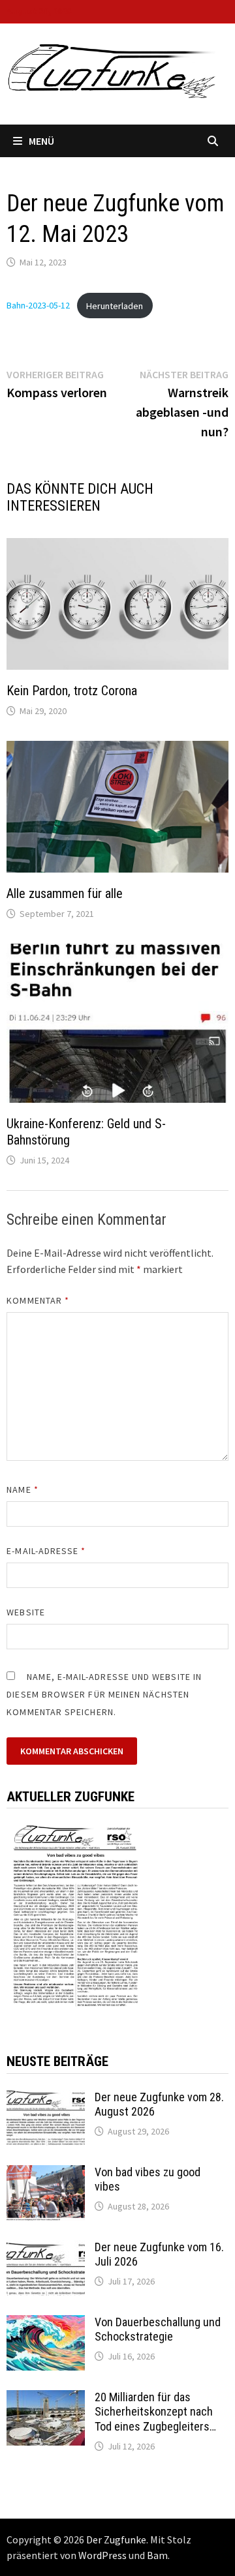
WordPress (102, 2555)
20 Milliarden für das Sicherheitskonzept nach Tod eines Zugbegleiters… (155, 2412)
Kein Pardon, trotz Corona (72, 691)
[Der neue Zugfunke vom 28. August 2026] (46, 2099)
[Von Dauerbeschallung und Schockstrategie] (46, 2324)
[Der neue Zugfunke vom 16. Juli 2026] (46, 2249)
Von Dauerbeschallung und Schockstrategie (158, 2329)
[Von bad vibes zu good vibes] (46, 2174)
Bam (157, 2555)
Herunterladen (115, 306)
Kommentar (38, 1300)
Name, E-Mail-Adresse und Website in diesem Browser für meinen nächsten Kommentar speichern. (104, 1694)
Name (22, 1490)
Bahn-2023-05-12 (38, 306)
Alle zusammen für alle (65, 893)
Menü (41, 141)
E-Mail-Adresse (46, 1551)
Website (26, 1612)
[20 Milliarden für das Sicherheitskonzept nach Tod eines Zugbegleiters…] (46, 2399)
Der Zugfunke (116, 2539)
